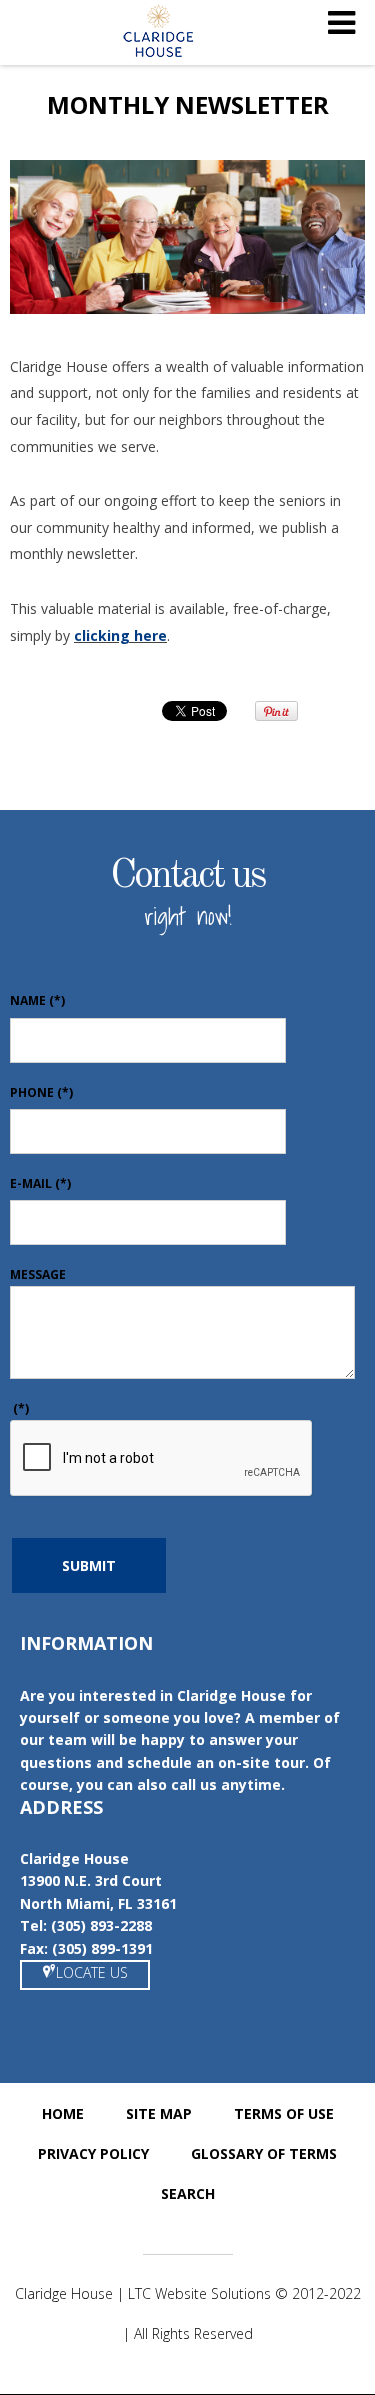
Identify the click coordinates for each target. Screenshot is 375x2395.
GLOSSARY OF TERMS (264, 2153)
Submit (89, 1565)
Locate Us (92, 1972)
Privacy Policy (93, 2153)
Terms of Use (284, 2113)
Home (63, 2113)
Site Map (159, 2113)
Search (188, 2193)
